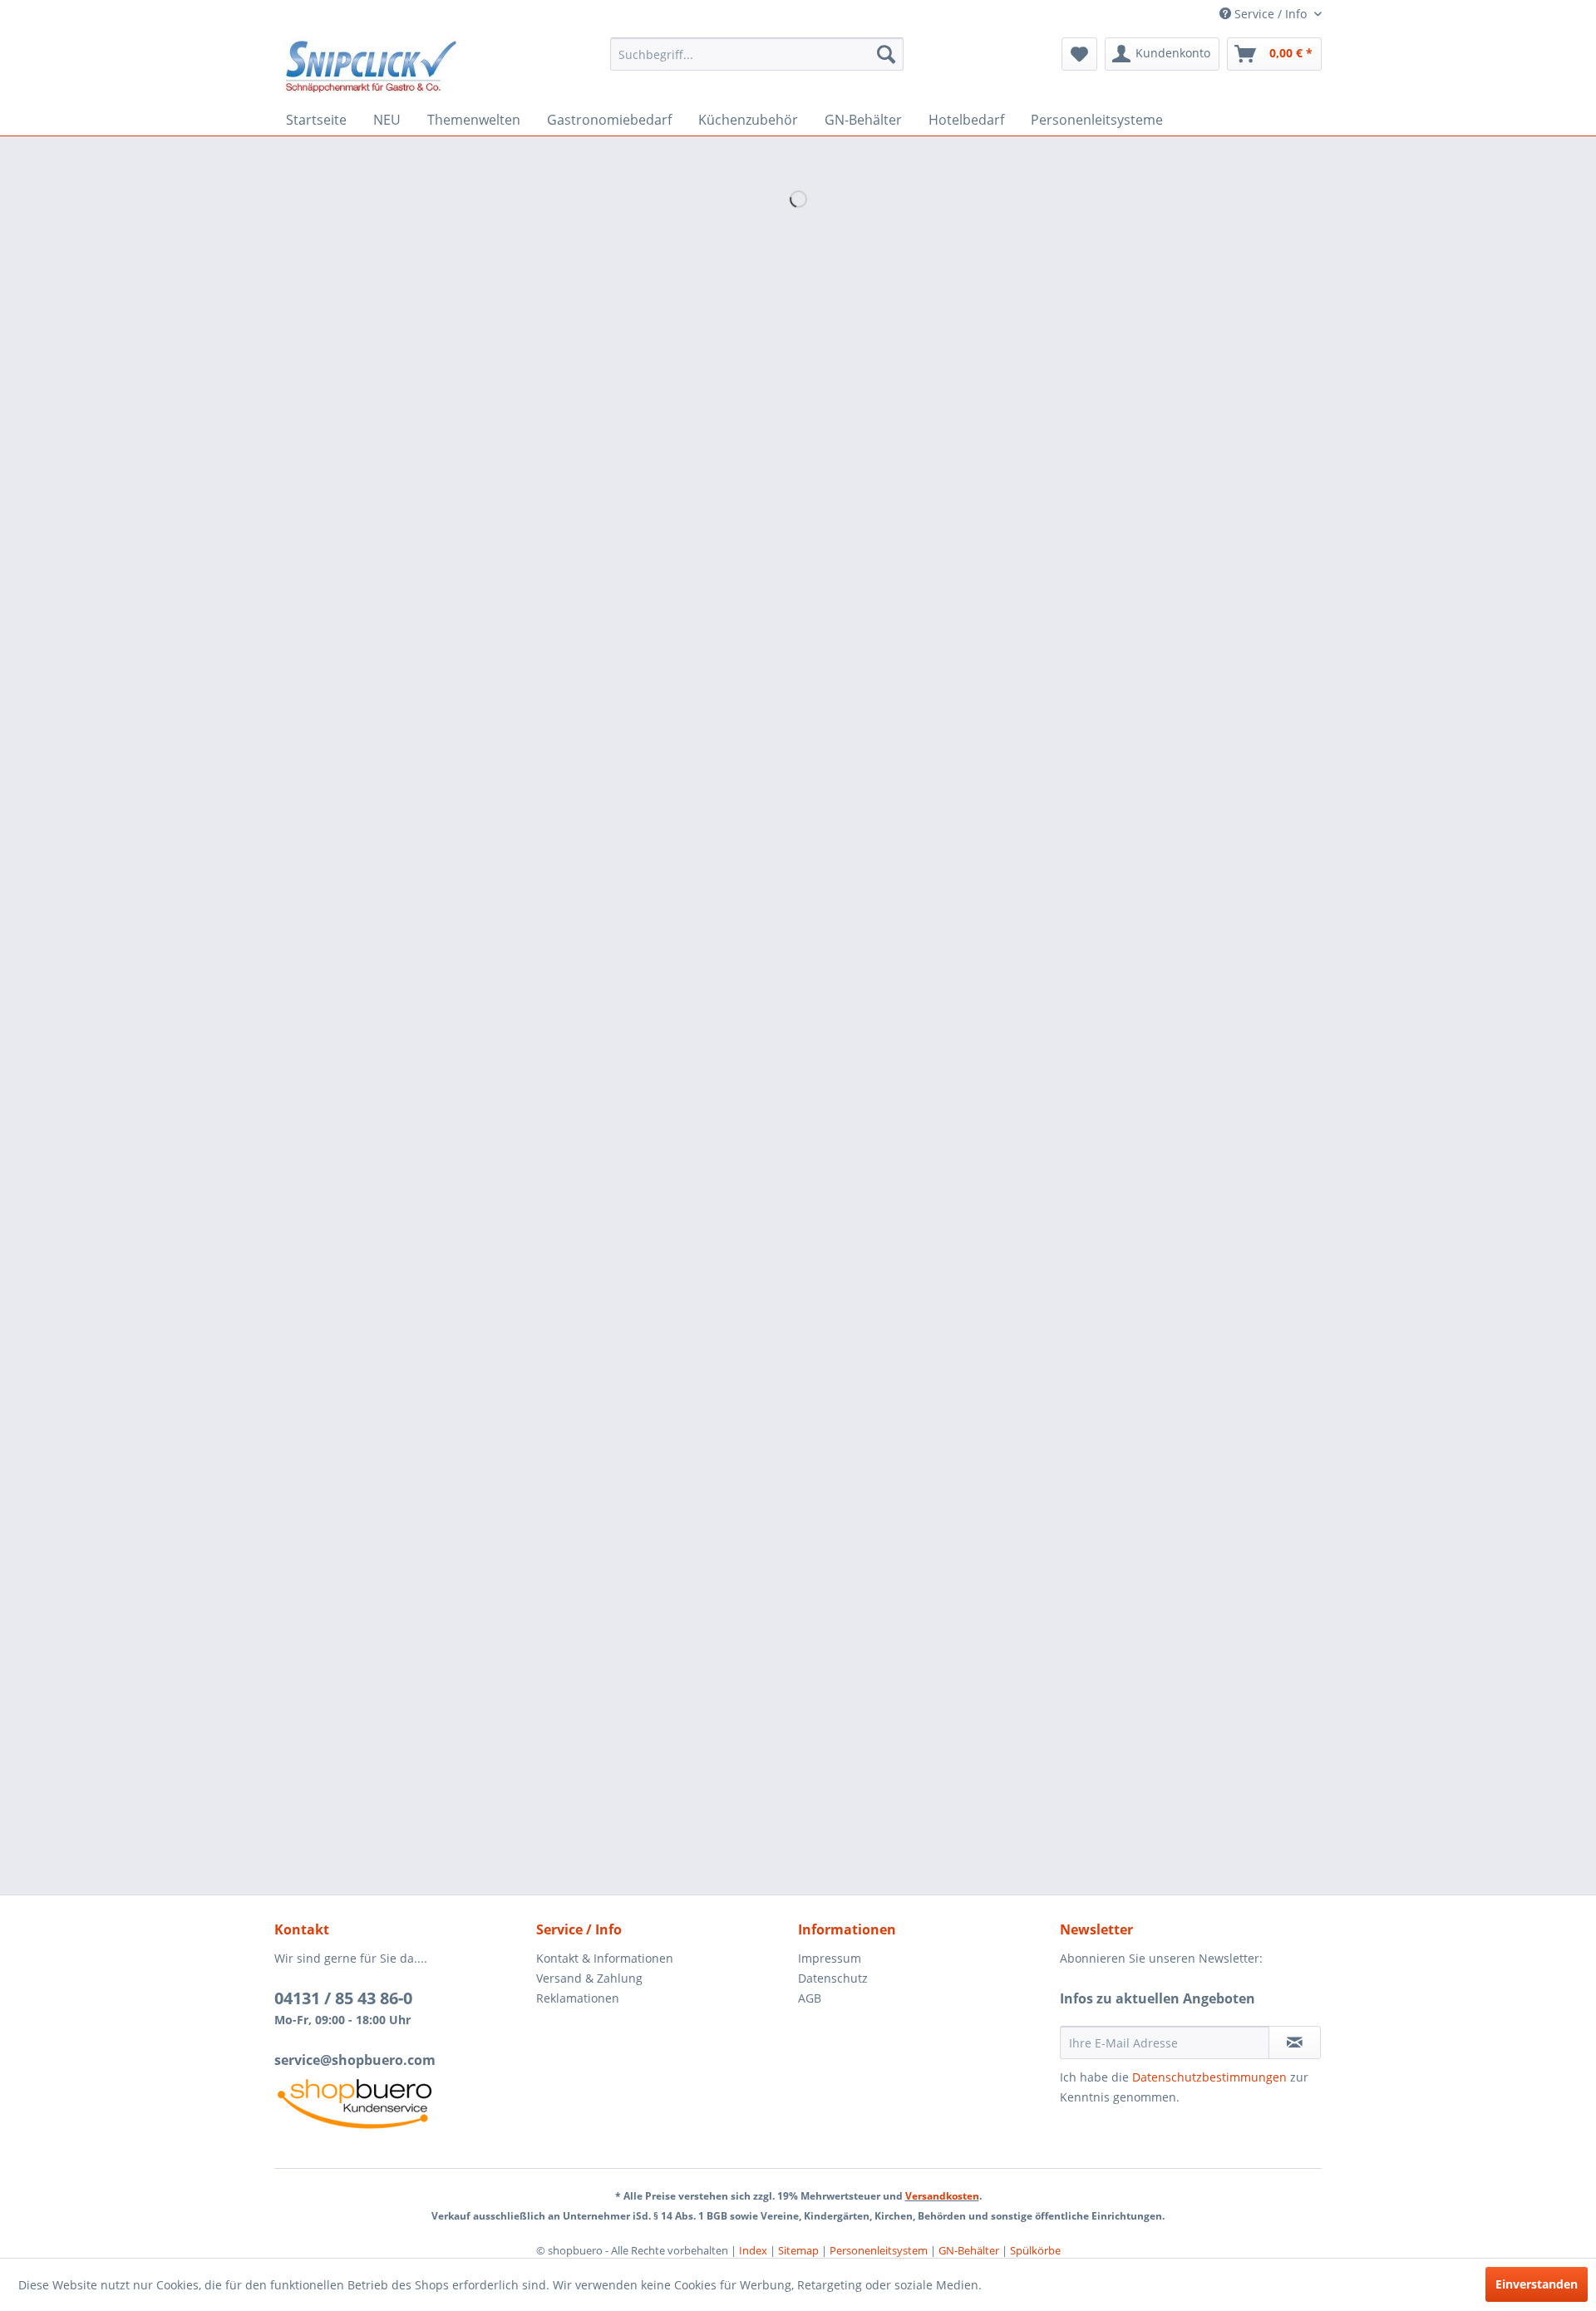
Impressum (830, 1958)
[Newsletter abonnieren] (1295, 2042)
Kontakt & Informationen (605, 1958)
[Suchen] (886, 54)
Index (753, 2250)
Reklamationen (578, 1998)
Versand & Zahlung (589, 1978)
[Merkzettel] (1079, 54)
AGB (810, 1998)
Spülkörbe (1035, 2250)
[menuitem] (757, 54)
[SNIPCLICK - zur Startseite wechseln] (371, 67)
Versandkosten (942, 2196)
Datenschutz (833, 1978)
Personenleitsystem (879, 2250)
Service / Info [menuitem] (1271, 14)
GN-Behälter (969, 2250)
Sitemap (798, 2250)
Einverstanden (1537, 2284)
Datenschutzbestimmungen (1209, 2077)
